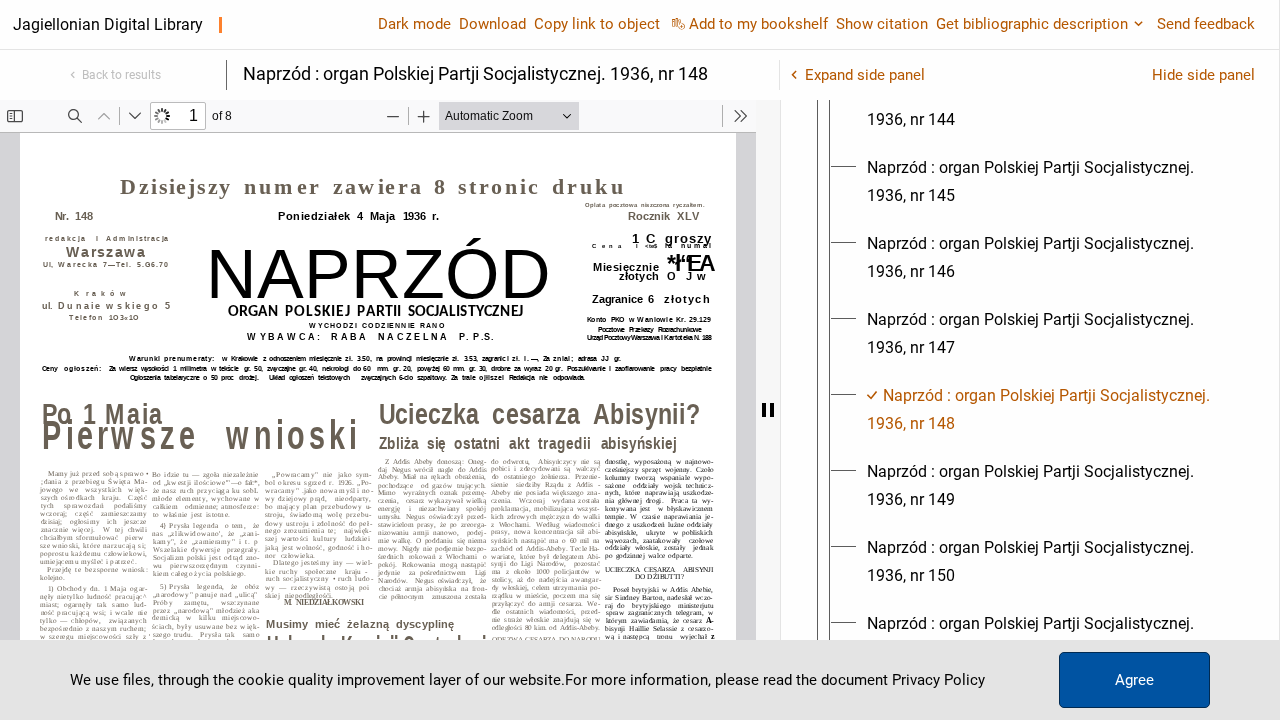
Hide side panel (1203, 75)
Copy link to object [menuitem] (597, 24)
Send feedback (1206, 24)
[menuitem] (1048, 106)
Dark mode (414, 24)
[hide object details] (768, 410)
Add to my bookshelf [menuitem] (758, 24)
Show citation (882, 24)
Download (492, 24)
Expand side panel (865, 75)
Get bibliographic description (1032, 24)
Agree (1134, 680)
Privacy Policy (938, 680)
